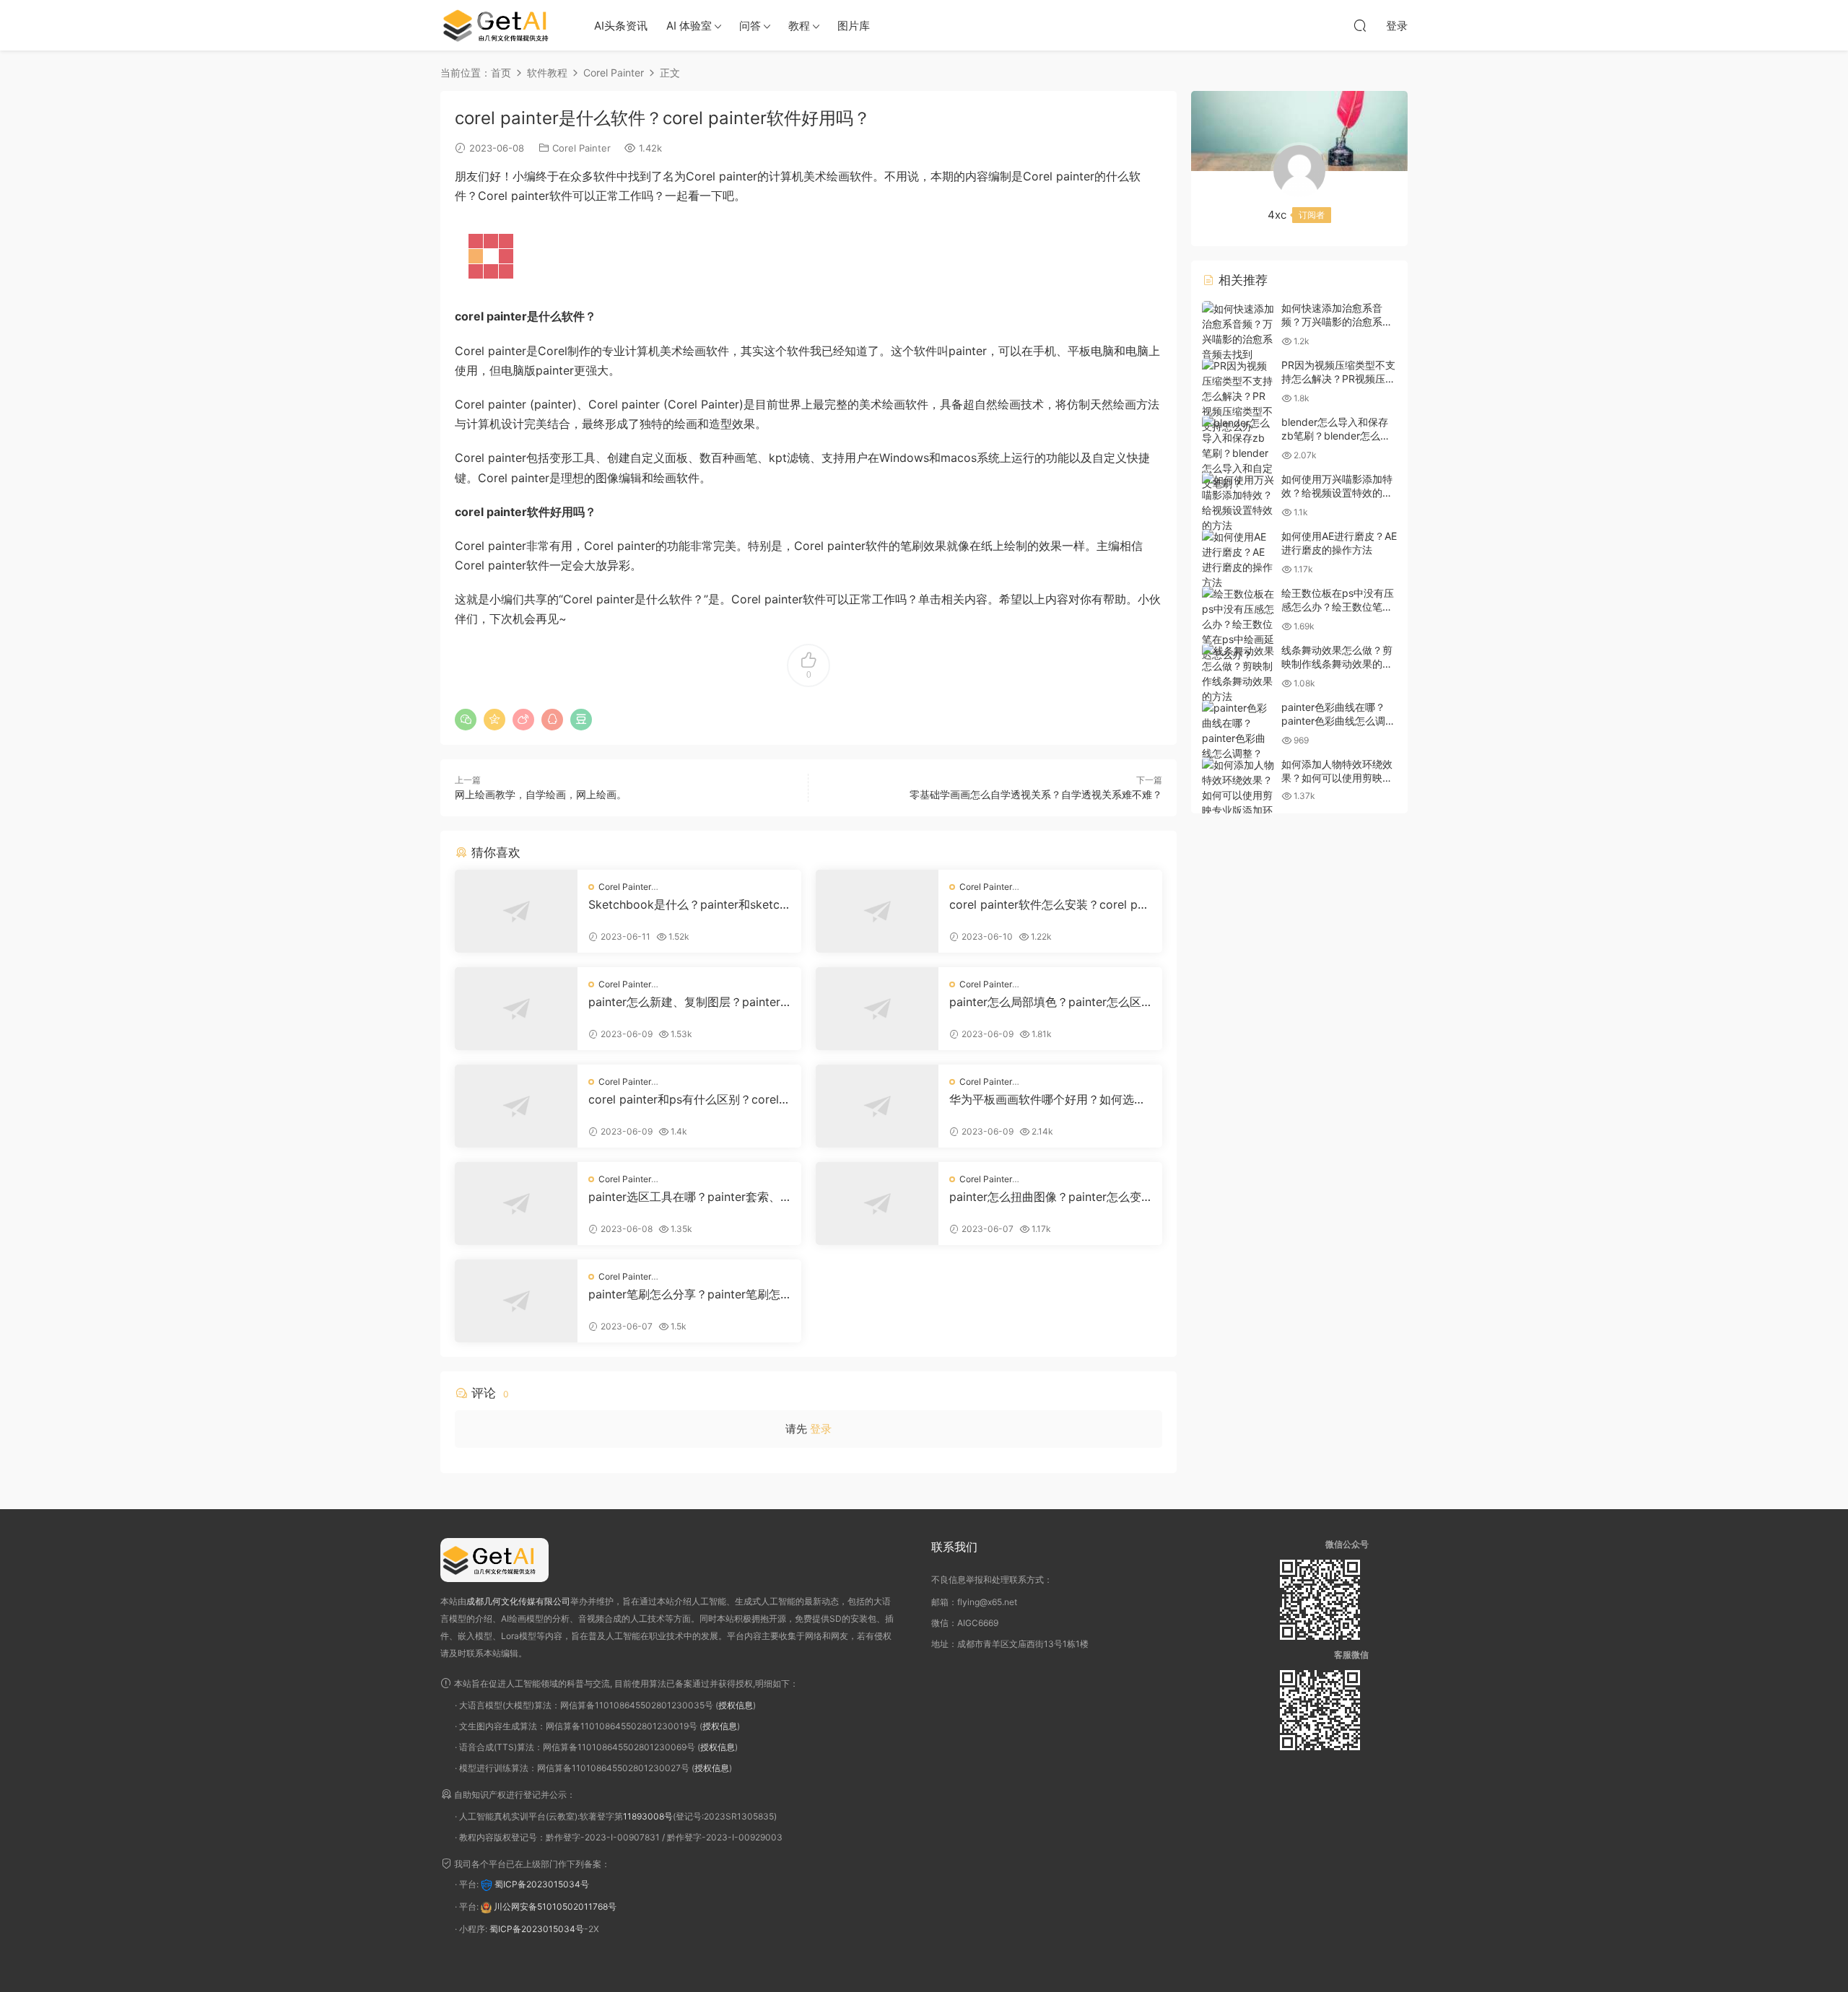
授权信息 (736, 1705)
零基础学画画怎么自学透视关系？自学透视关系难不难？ (1036, 794)
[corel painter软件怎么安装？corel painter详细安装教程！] (877, 911)
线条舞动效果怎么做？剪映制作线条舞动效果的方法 (1337, 664)
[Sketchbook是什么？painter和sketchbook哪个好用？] (516, 911)
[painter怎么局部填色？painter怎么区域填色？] (877, 1009)
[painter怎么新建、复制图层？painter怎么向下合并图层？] (516, 1009)
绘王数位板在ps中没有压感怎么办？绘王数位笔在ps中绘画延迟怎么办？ (1338, 607)
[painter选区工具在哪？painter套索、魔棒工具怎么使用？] (516, 1203)
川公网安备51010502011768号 (555, 1906)
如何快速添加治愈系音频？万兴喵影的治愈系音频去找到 (1337, 322)
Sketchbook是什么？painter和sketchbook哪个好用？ (687, 904)
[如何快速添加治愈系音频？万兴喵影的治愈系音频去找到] (1238, 331)
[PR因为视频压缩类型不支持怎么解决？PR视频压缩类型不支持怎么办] (1238, 396)
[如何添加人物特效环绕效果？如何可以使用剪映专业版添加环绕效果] (1238, 795)
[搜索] (1360, 25)
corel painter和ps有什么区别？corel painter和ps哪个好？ (689, 1099)
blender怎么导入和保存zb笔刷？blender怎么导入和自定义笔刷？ (1336, 436)
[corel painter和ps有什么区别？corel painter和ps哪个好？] (516, 1106)
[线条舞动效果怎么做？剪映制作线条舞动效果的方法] (1238, 673)
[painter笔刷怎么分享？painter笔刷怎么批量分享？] (516, 1301)
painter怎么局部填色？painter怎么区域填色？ (1045, 1002)
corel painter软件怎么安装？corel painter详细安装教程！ (1048, 904)
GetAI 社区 (502, 25)
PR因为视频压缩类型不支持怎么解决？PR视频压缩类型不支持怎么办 (1338, 379)
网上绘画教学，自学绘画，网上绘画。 (541, 794)
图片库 (854, 26)
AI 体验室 (689, 26)
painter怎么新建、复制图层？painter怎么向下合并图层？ (684, 1002)
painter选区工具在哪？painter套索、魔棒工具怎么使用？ (684, 1197)
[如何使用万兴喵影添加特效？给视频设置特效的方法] (1238, 502)
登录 (821, 1429)
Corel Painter (581, 148)
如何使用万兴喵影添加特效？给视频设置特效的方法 (1337, 493)
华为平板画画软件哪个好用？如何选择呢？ (1047, 1099)
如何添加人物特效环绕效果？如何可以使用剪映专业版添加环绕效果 (1337, 778)
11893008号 (648, 1816)
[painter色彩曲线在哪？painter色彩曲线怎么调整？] (1238, 730)
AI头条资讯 (621, 26)
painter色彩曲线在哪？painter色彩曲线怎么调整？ (1333, 721)
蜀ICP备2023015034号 (542, 1884)
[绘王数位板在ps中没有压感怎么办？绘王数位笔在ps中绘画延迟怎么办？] (1238, 624)
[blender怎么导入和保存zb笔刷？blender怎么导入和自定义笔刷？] (1238, 453)
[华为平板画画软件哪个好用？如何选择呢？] (877, 1106)
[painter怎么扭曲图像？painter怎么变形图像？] (877, 1203)
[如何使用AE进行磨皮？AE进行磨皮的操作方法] (1238, 559)
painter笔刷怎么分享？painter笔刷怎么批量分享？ (684, 1294)
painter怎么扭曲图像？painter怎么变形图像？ (1045, 1197)
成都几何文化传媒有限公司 (518, 1601)
